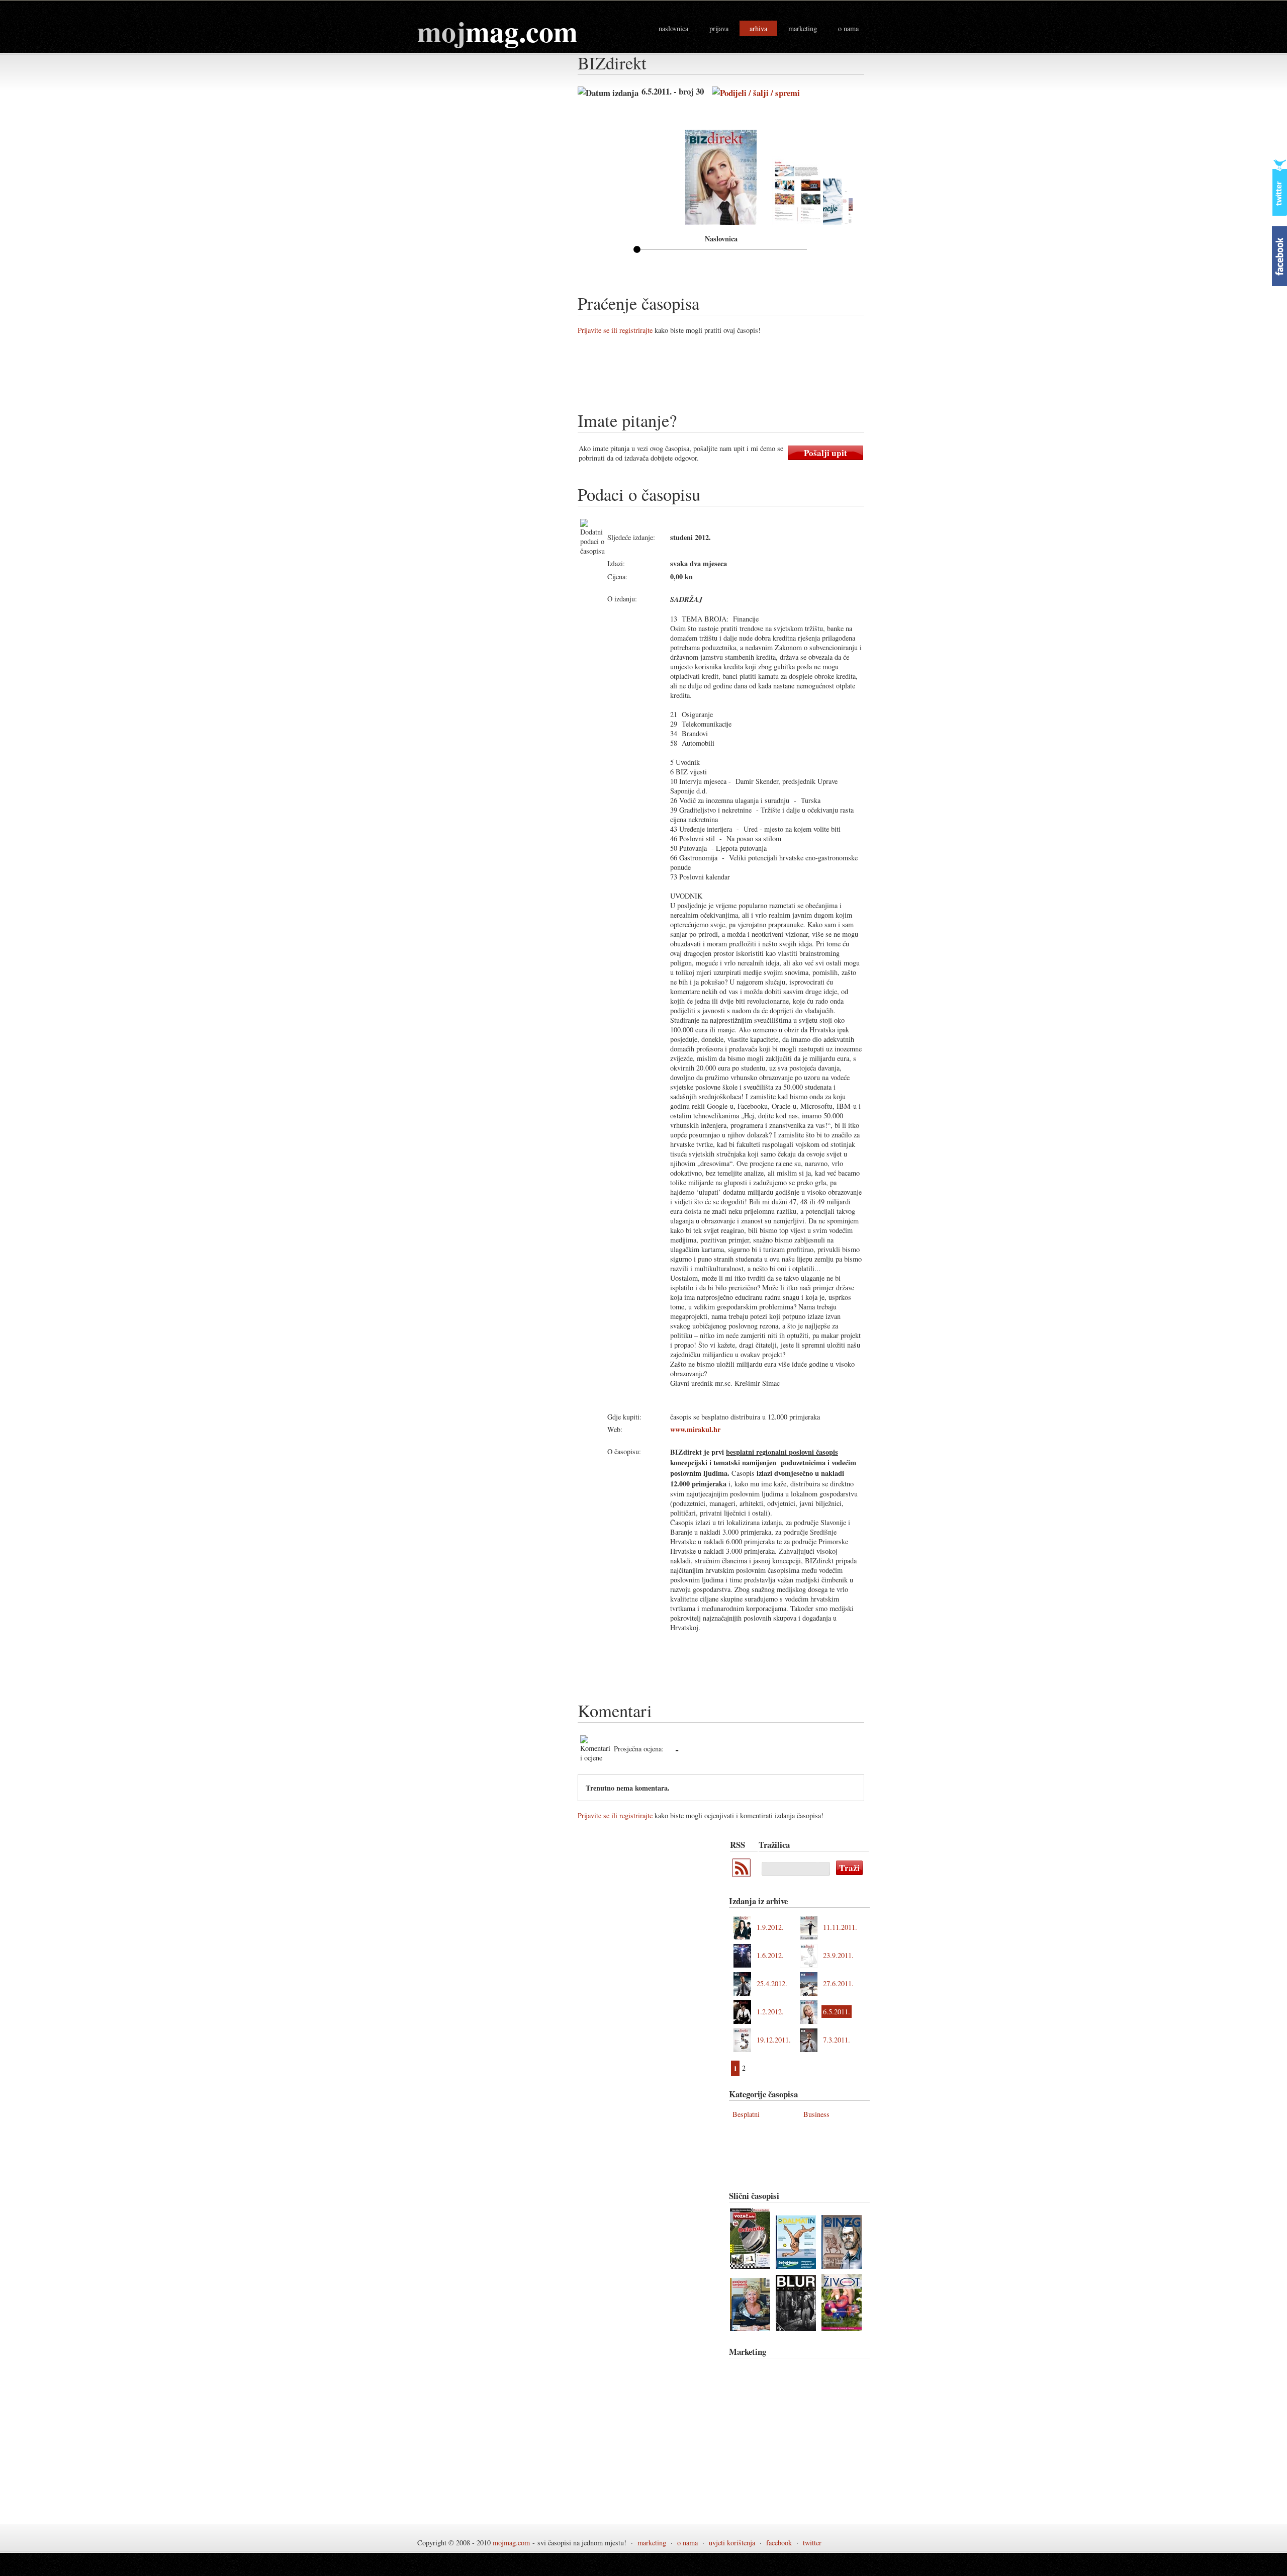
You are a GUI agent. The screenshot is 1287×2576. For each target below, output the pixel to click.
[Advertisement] (761, 377)
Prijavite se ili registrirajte (615, 330)
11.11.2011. (840, 1927)
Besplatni (746, 2114)
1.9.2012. (770, 1927)
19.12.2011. (774, 2040)
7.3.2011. (837, 2040)
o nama (848, 28)
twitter (812, 2543)
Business (816, 2114)
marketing (803, 28)
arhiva (758, 28)
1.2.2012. (770, 2012)
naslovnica (673, 28)
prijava (719, 28)
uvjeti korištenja (732, 2543)
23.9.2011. (838, 1955)
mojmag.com (511, 2543)
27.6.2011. (838, 1983)
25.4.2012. (772, 1983)
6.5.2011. (837, 2012)
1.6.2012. (770, 1955)
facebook (779, 2543)
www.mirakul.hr (695, 1429)
